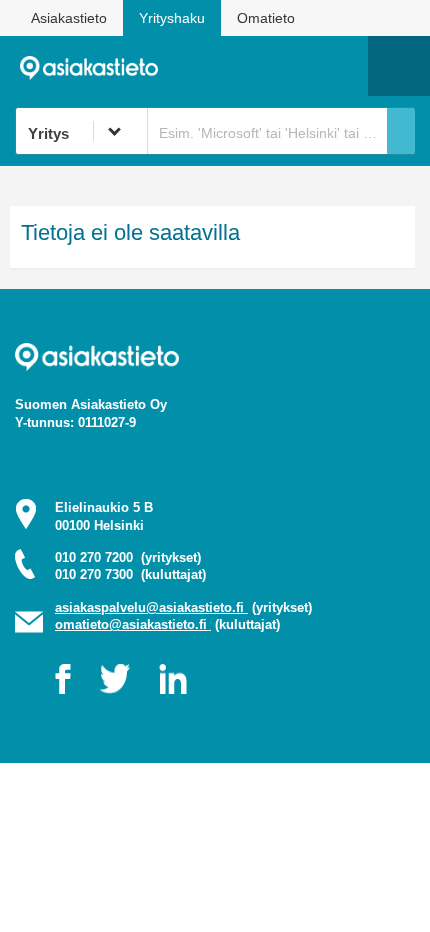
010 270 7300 (130, 574)
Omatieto (266, 18)
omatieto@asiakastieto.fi (133, 624)
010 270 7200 (128, 557)
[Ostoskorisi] (250, 66)
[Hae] (401, 131)
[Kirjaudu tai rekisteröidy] (343, 66)
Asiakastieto (69, 18)
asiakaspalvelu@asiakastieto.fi (151, 607)
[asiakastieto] (96, 65)
